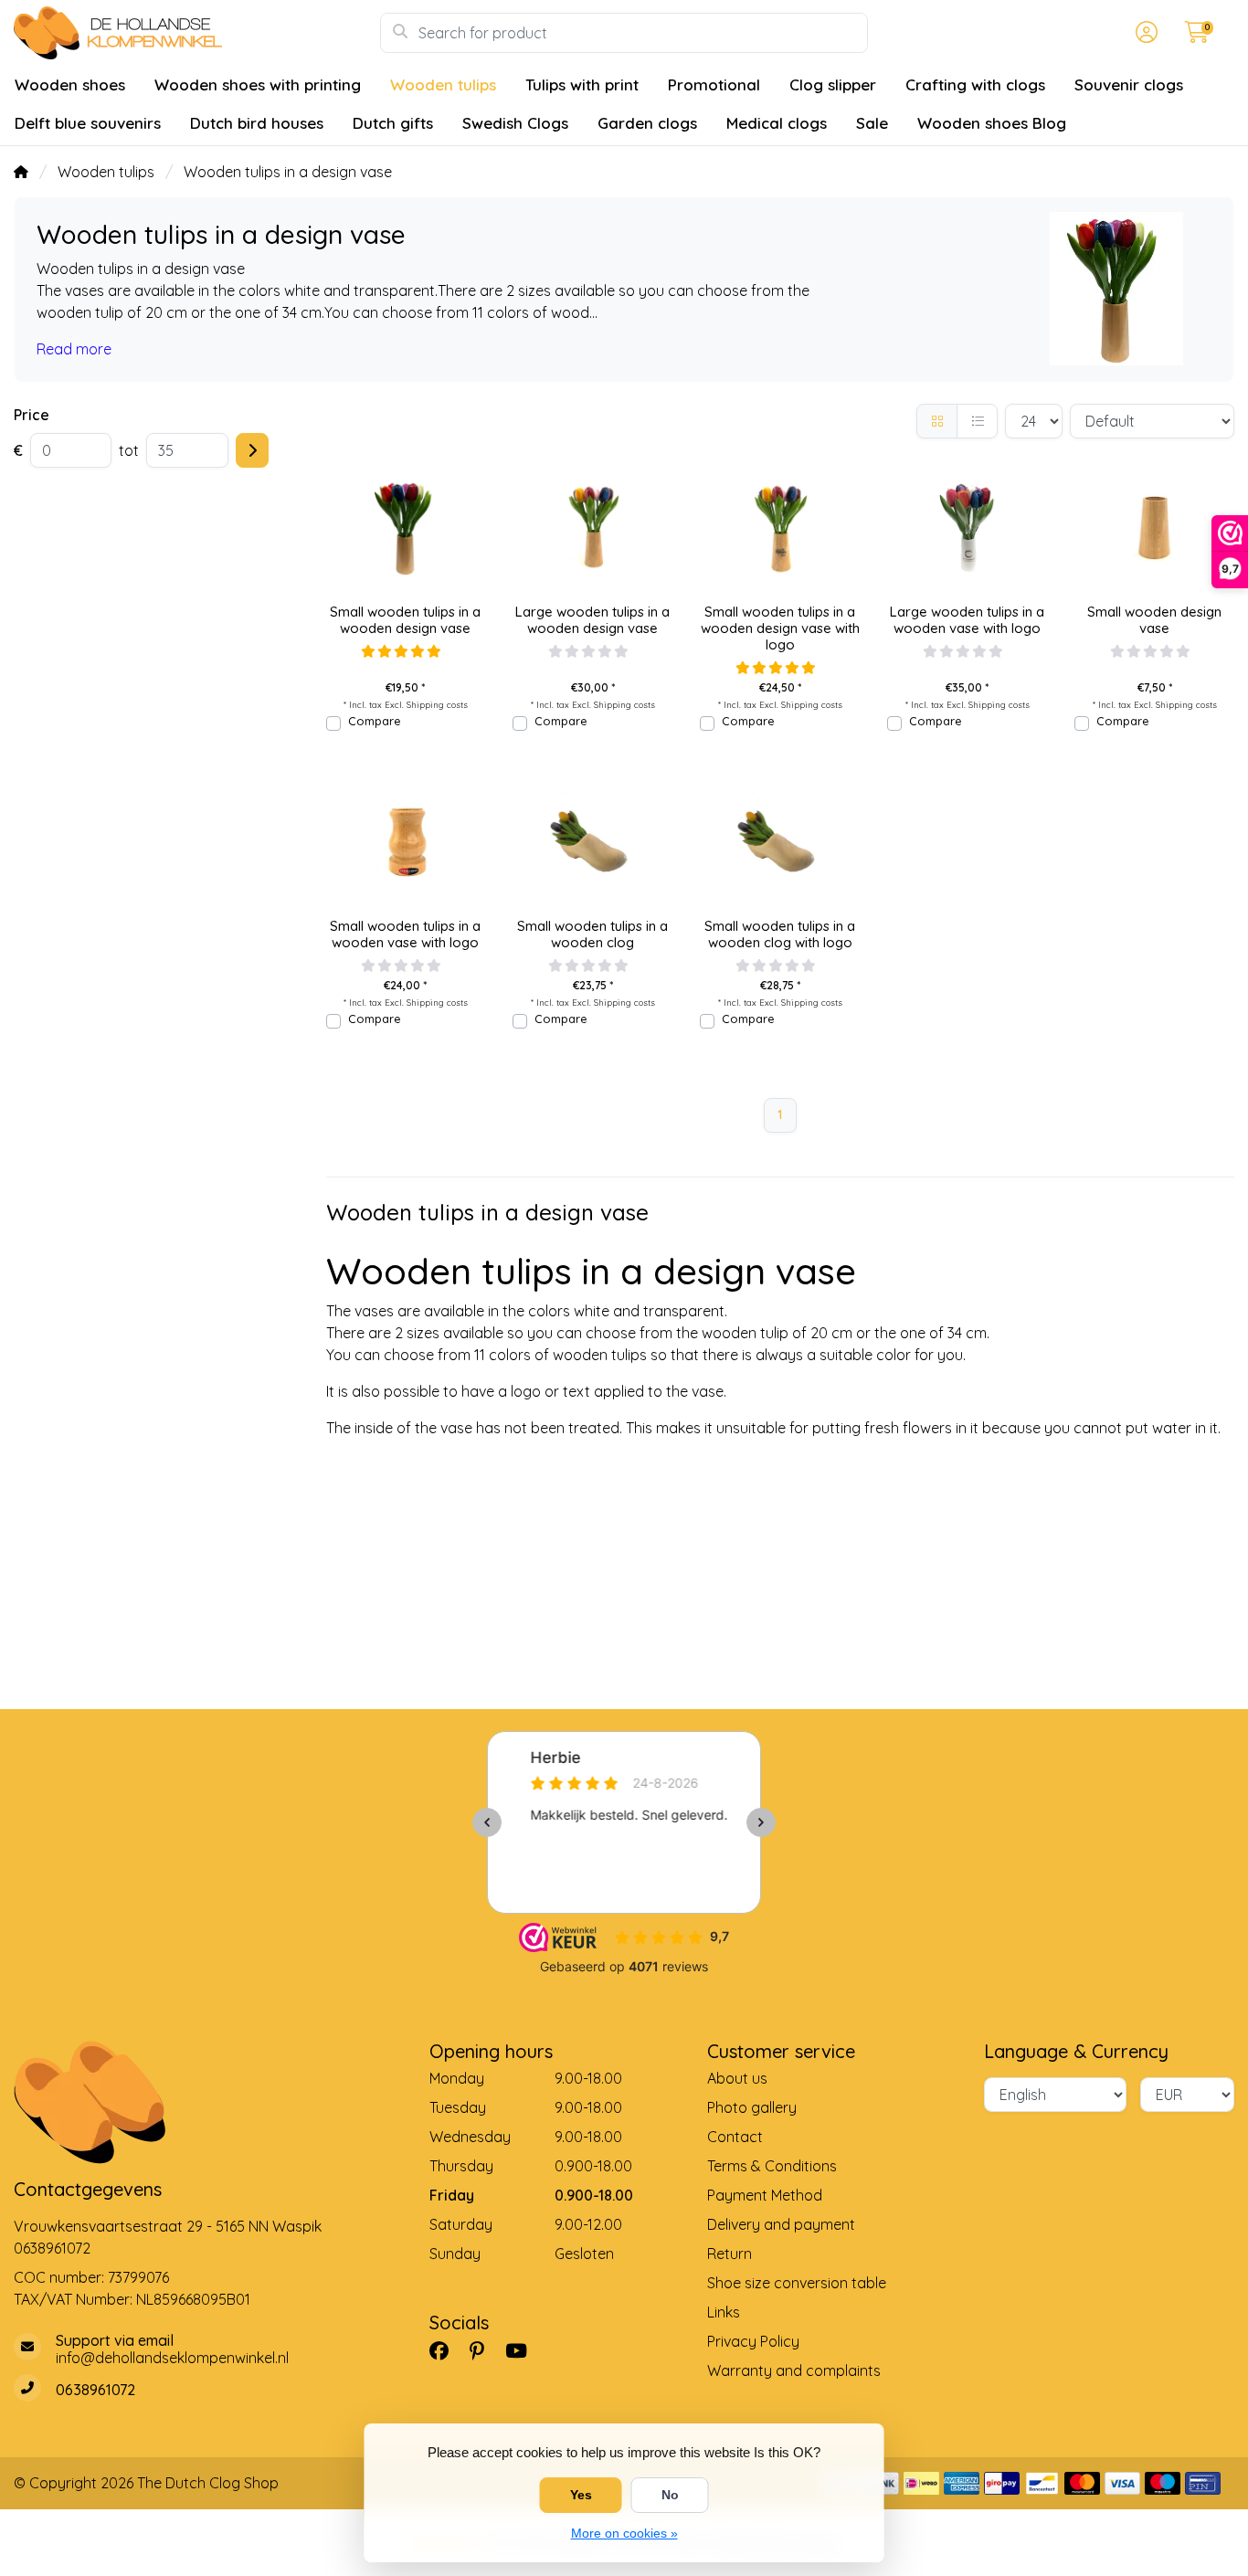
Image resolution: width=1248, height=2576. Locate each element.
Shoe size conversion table (797, 2283)
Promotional (714, 84)
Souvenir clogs (1129, 84)
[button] (1144, 33)
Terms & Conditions (772, 2166)
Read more (74, 349)
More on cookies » (624, 2533)
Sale (872, 123)
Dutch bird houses (257, 123)
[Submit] (252, 450)
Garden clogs (647, 123)
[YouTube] (524, 2351)
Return (730, 2254)
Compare (374, 721)
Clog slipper (833, 84)
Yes (581, 2495)
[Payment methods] (921, 2483)
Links (724, 2312)
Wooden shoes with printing (258, 84)
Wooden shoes (70, 84)
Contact (735, 2137)
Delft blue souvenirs (88, 123)
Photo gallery (752, 2107)
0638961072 (52, 2248)
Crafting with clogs (975, 84)
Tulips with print (582, 84)
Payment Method (765, 2195)
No (670, 2495)
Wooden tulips (443, 84)
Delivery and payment (781, 2224)
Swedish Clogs (515, 123)
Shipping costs (437, 704)
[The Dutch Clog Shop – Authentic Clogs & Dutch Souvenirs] (197, 33)
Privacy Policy (753, 2341)
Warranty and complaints (794, 2370)
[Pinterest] (484, 2351)
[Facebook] (446, 2351)
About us (737, 2078)
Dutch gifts (393, 123)
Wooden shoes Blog (992, 123)
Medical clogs (777, 123)
